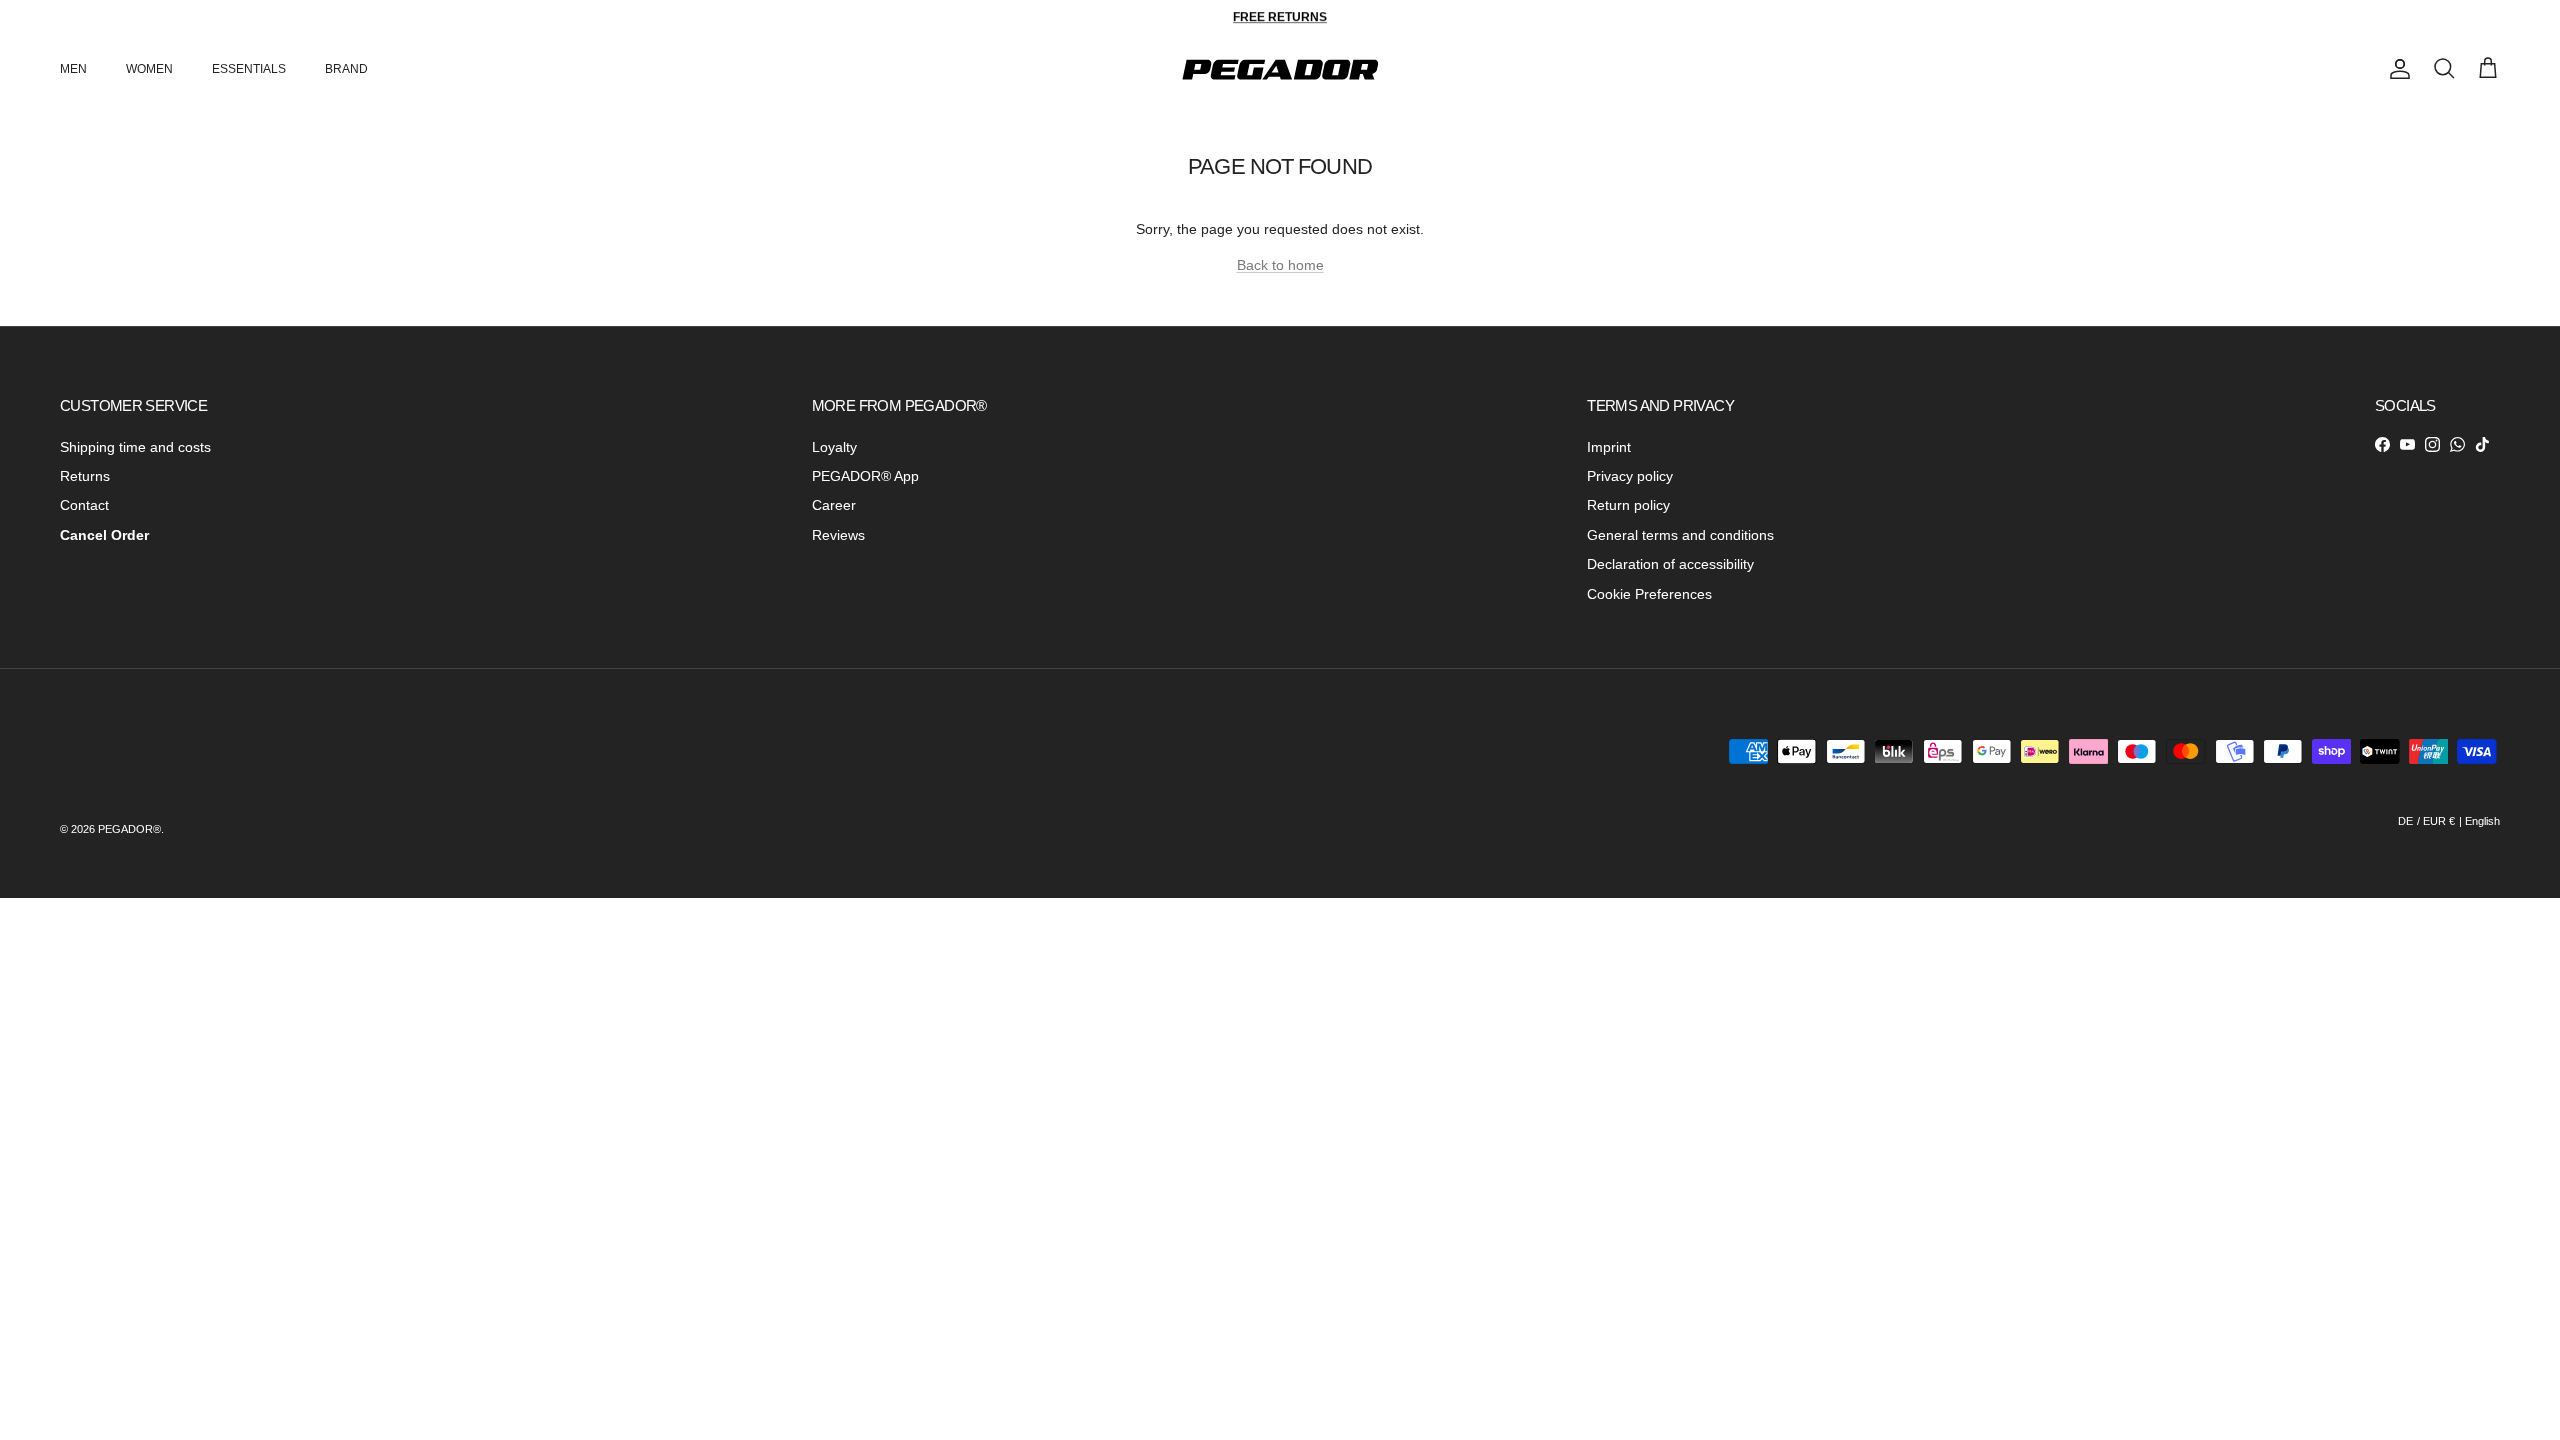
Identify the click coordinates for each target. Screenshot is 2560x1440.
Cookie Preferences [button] (1649, 594)
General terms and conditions (1680, 535)
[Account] (2396, 69)
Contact (84, 505)
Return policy (1628, 505)
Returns (85, 476)
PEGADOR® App (865, 476)
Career (834, 505)
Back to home (1280, 265)
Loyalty (834, 447)
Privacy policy (1630, 476)
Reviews (838, 535)
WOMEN (149, 69)
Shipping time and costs (135, 447)
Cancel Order (104, 535)
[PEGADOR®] (1280, 69)
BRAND (346, 69)
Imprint (1609, 447)
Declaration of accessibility (1670, 564)
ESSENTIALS (249, 69)
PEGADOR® (129, 829)
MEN (73, 69)
